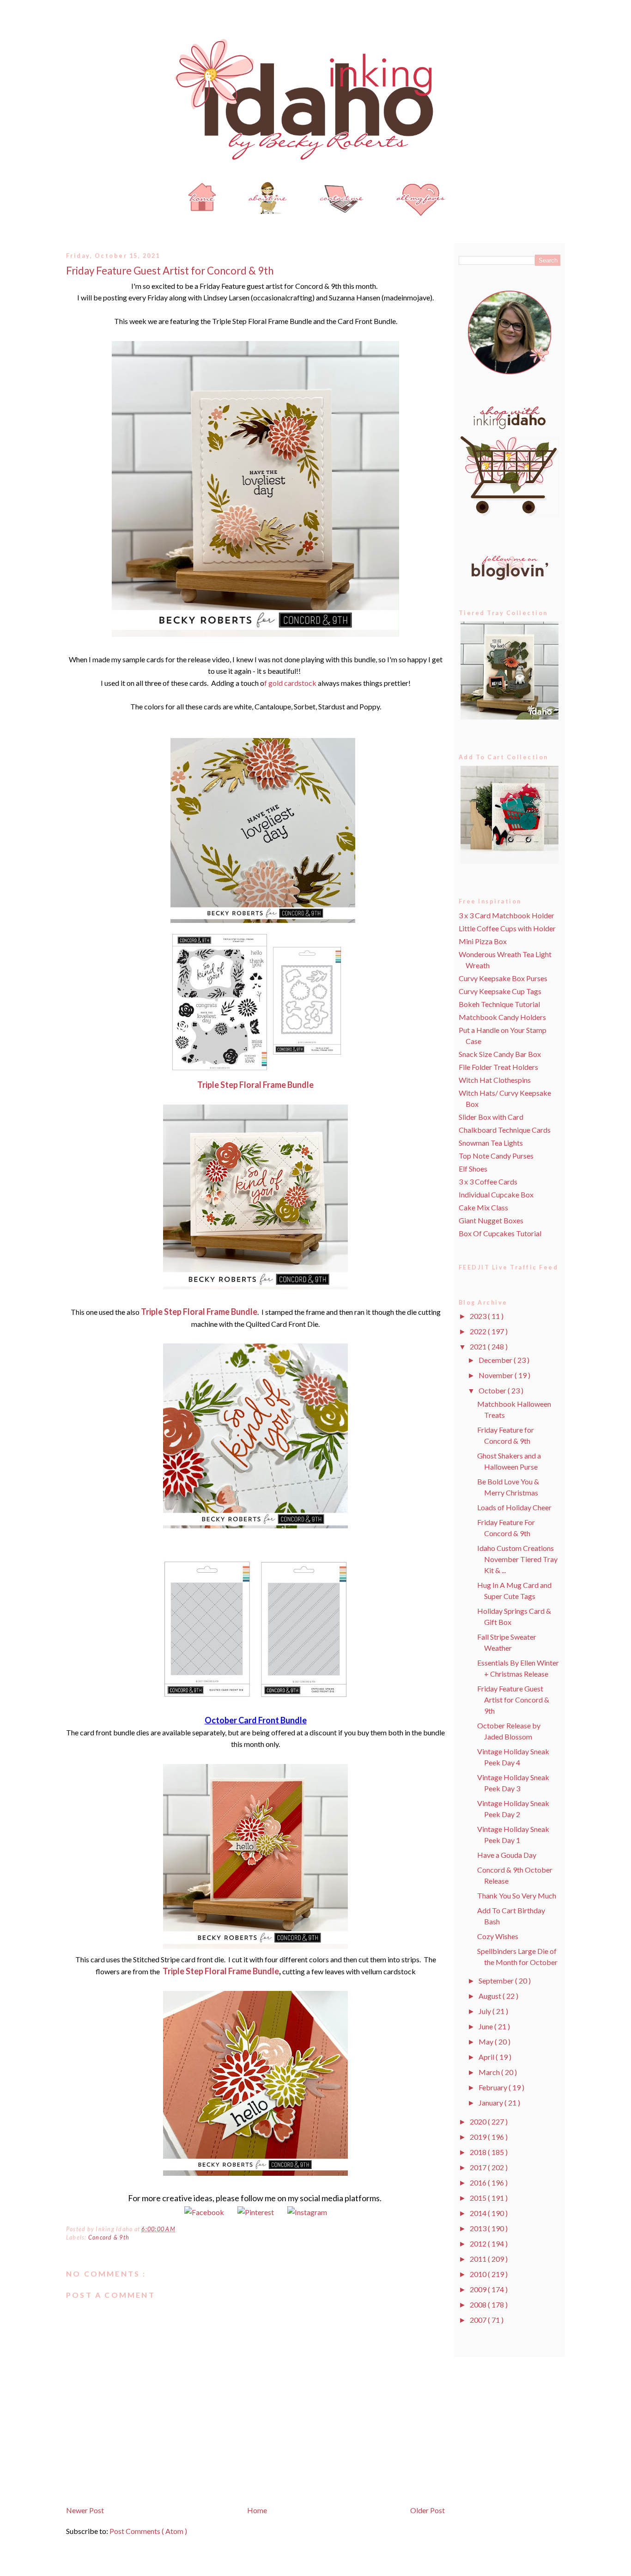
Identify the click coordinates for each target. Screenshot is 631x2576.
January (491, 2103)
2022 (479, 1331)
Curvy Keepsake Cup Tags (500, 991)
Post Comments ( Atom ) (148, 2531)
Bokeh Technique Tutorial (499, 1004)
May (487, 2042)
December (496, 1360)
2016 (479, 2182)
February (494, 2087)
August (491, 1996)
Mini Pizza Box (483, 941)
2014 (479, 2213)
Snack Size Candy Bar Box (500, 1054)
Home (257, 2510)
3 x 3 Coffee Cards (488, 1181)
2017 (479, 2167)
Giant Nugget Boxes (491, 1220)
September (497, 1981)
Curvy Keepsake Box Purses (503, 978)
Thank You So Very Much (517, 1895)
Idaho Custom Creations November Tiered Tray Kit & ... (517, 1559)
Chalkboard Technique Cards (505, 1130)
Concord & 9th (109, 2237)
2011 (479, 2259)
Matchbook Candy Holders (502, 1017)
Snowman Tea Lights (491, 1143)
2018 (479, 2152)
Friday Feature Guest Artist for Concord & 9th (170, 271)
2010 (479, 2274)
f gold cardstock (290, 683)
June (486, 2026)
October (493, 1390)
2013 (479, 2228)
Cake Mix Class (483, 1207)
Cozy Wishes (498, 1936)
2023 (479, 1316)
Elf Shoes (473, 1169)
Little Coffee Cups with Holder (507, 928)
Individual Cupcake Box (496, 1194)
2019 (479, 2137)
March (490, 2072)
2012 (479, 2243)
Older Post (428, 2510)
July (485, 2011)
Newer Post (85, 2510)
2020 (479, 2121)
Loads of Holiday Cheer (514, 1507)
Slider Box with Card (491, 1117)
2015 (479, 2198)
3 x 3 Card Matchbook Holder (507, 915)
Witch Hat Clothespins (495, 1080)
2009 (479, 2289)
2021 (479, 1346)
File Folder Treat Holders (498, 1067)
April (487, 2057)
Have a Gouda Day (507, 1855)
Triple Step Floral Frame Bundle (255, 1085)
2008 (479, 2304)
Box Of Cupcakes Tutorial (500, 1233)
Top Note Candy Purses (496, 1156)
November (497, 1375)
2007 (479, 2320)
